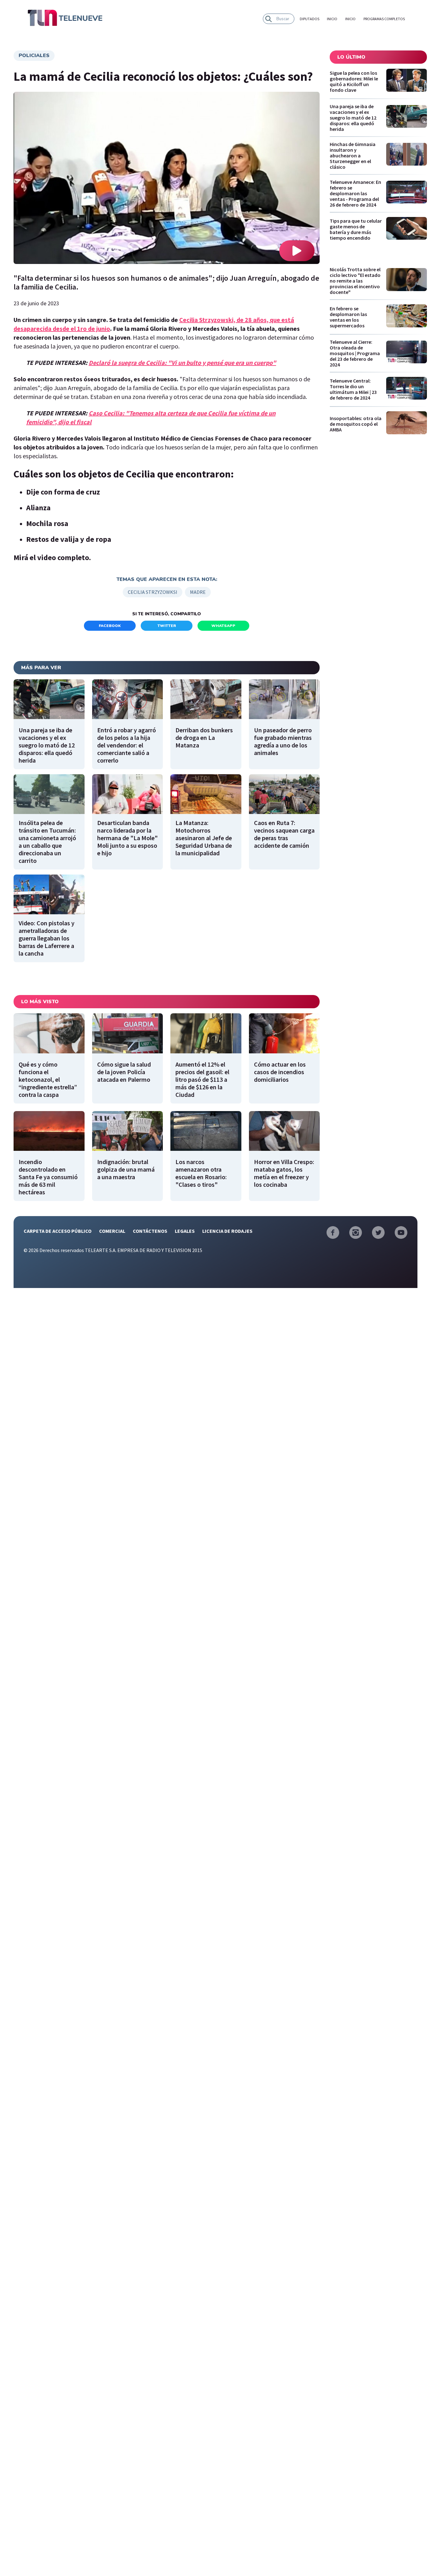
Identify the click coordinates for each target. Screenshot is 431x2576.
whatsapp (223, 626)
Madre (198, 592)
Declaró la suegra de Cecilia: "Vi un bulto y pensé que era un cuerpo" (182, 363)
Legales (185, 1231)
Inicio (332, 19)
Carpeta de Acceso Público (58, 1231)
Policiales (34, 56)
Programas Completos (384, 19)
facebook (110, 626)
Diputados (310, 19)
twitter (167, 626)
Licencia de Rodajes (227, 1231)
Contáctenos (150, 1231)
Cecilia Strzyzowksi (153, 592)
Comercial (112, 1231)
